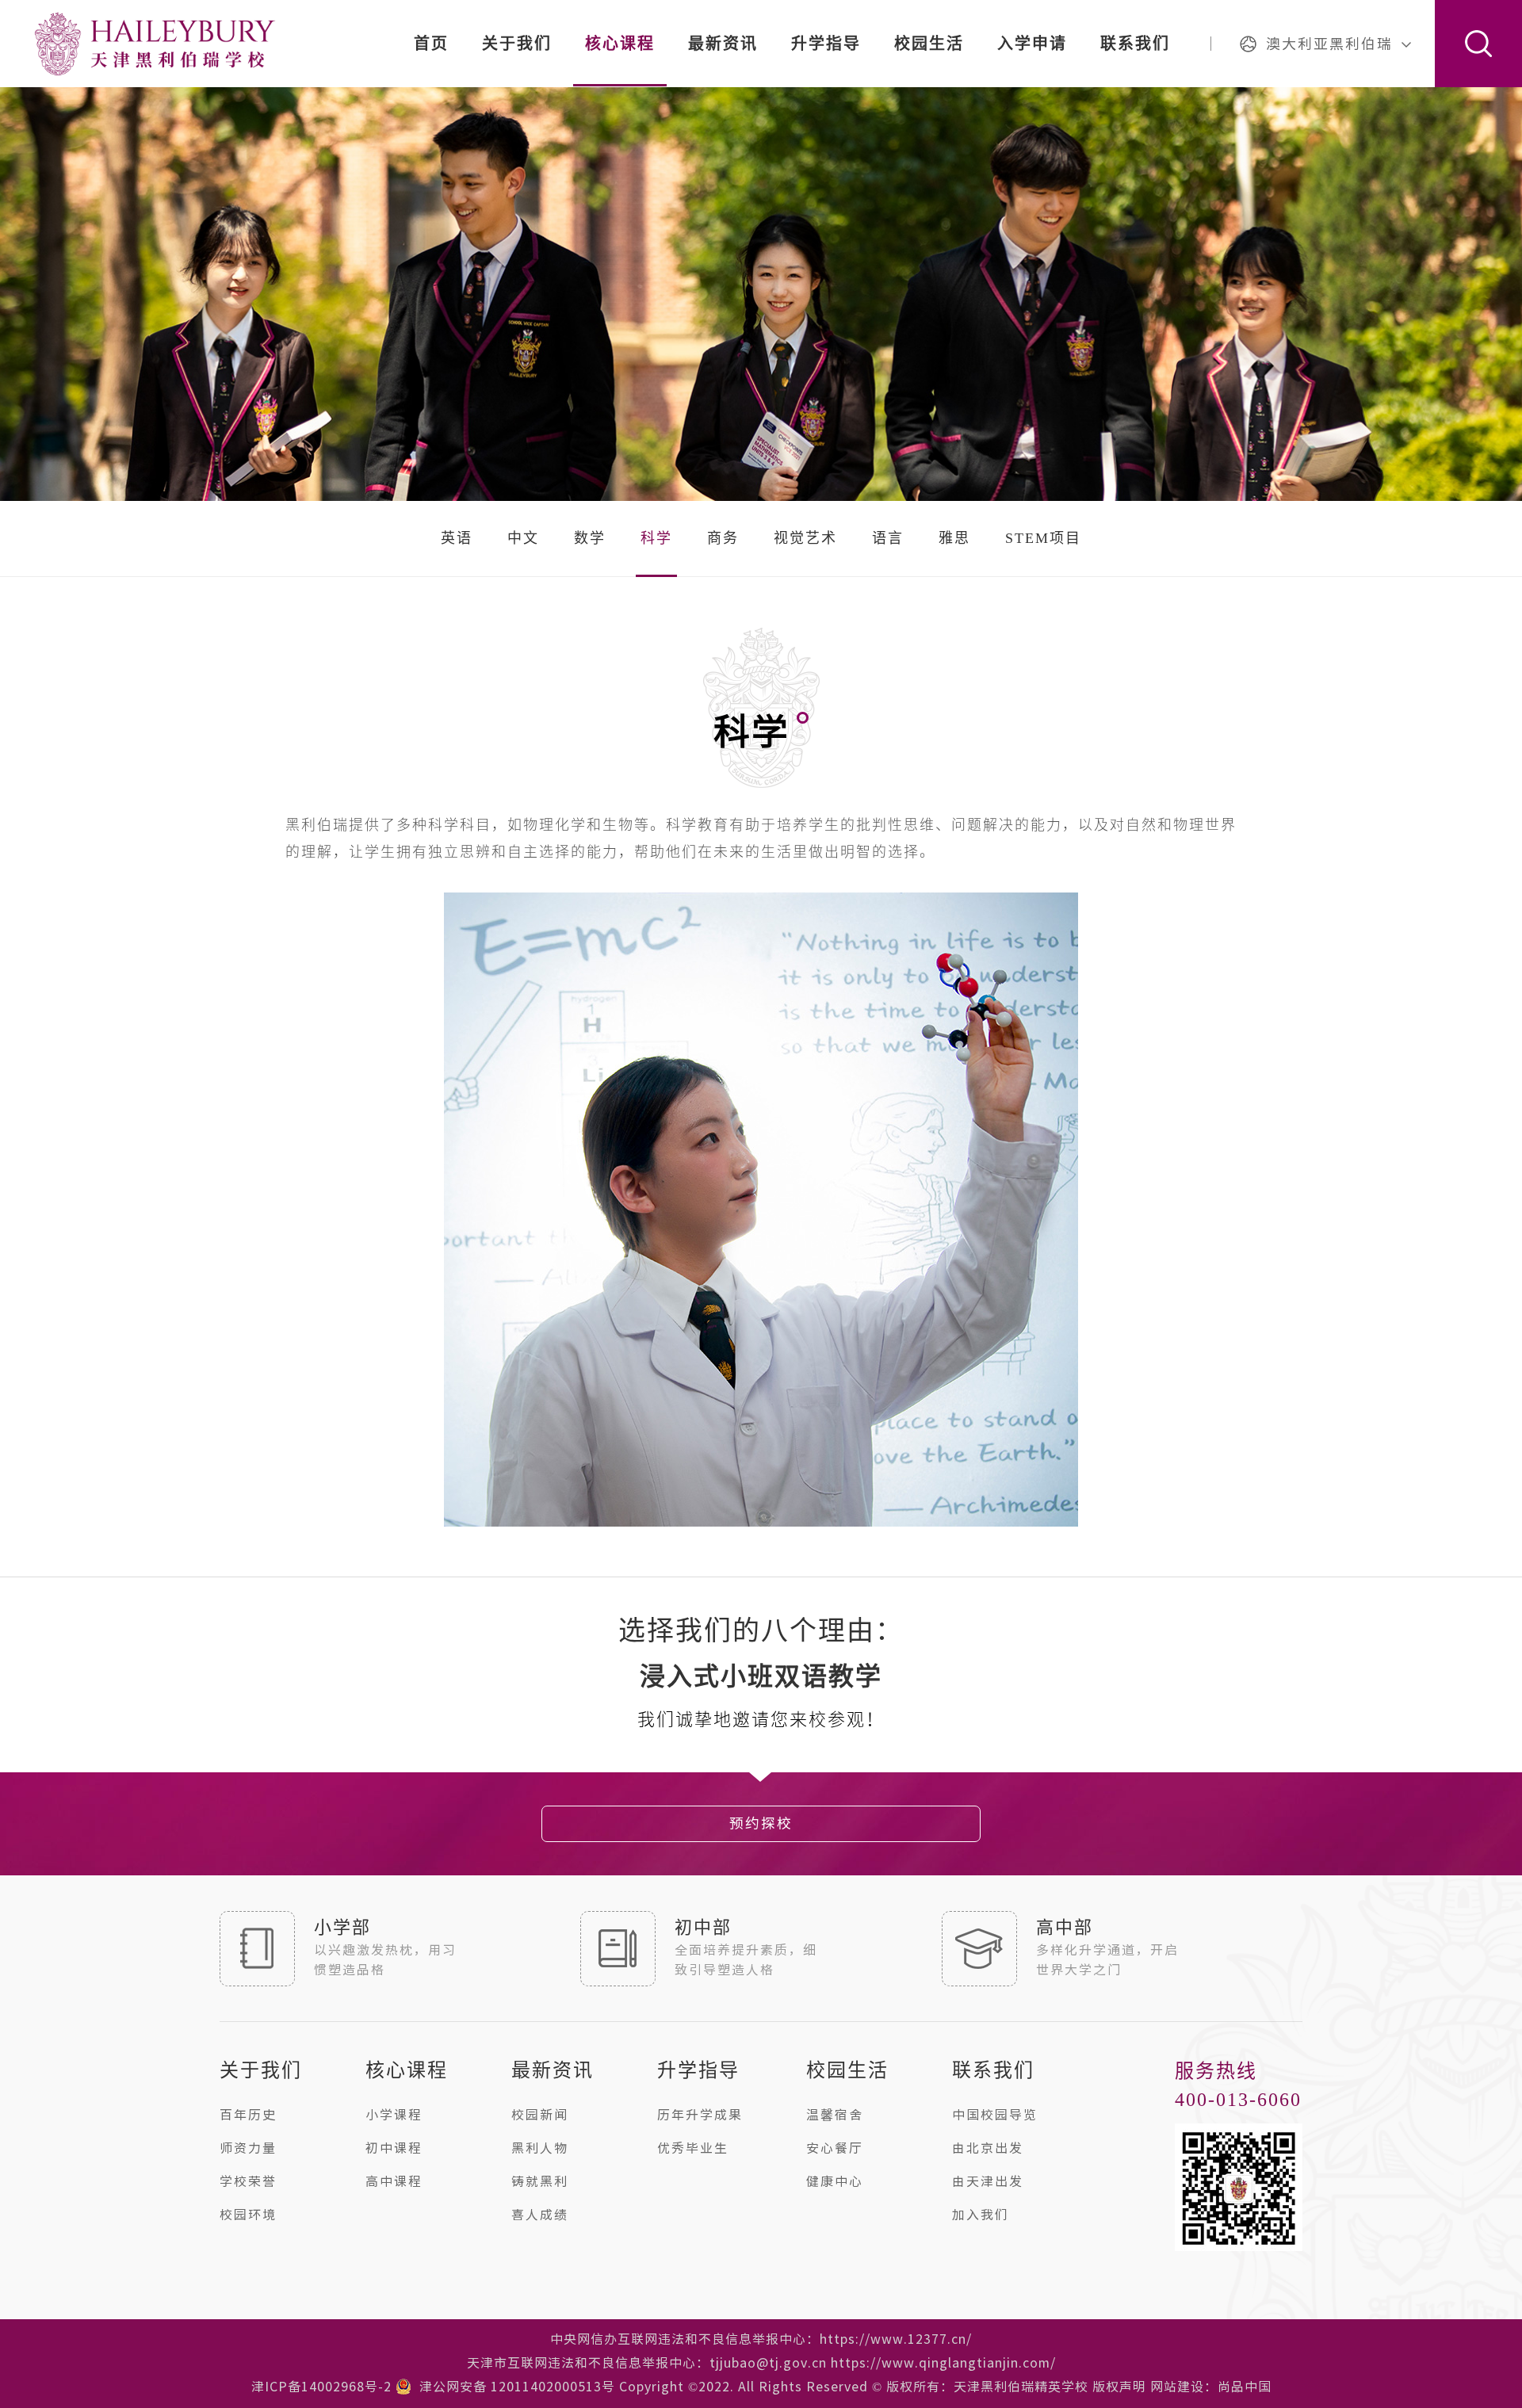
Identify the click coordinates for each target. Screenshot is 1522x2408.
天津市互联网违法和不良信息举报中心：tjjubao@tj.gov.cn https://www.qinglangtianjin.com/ (761, 2363)
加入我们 (981, 2215)
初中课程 (394, 2148)
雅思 (954, 538)
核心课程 (620, 44)
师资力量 (248, 2148)
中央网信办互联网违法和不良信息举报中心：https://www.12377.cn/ (761, 2339)
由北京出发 (988, 2148)
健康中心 (835, 2181)
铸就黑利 (540, 2181)
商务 (723, 538)
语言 (888, 538)
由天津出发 (988, 2181)
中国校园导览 (995, 2115)
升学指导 (826, 44)
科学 (656, 538)
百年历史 (248, 2115)
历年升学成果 (700, 2115)
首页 (431, 44)
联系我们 (1135, 44)
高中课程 (394, 2181)
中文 (523, 538)
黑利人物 (540, 2148)
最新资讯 (723, 44)
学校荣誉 (248, 2181)
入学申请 (1032, 44)
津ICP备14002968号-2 (321, 2387)
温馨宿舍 (835, 2115)
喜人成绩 (540, 2215)
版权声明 (1119, 2387)
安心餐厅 (835, 2148)
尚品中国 (1245, 2387)
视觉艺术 (805, 538)
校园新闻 (540, 2115)
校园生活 (929, 44)
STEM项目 (1043, 538)
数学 (590, 538)
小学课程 (394, 2115)
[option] (761, 1677)
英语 (457, 538)
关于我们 (517, 44)
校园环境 (248, 2215)
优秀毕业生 (693, 2148)
